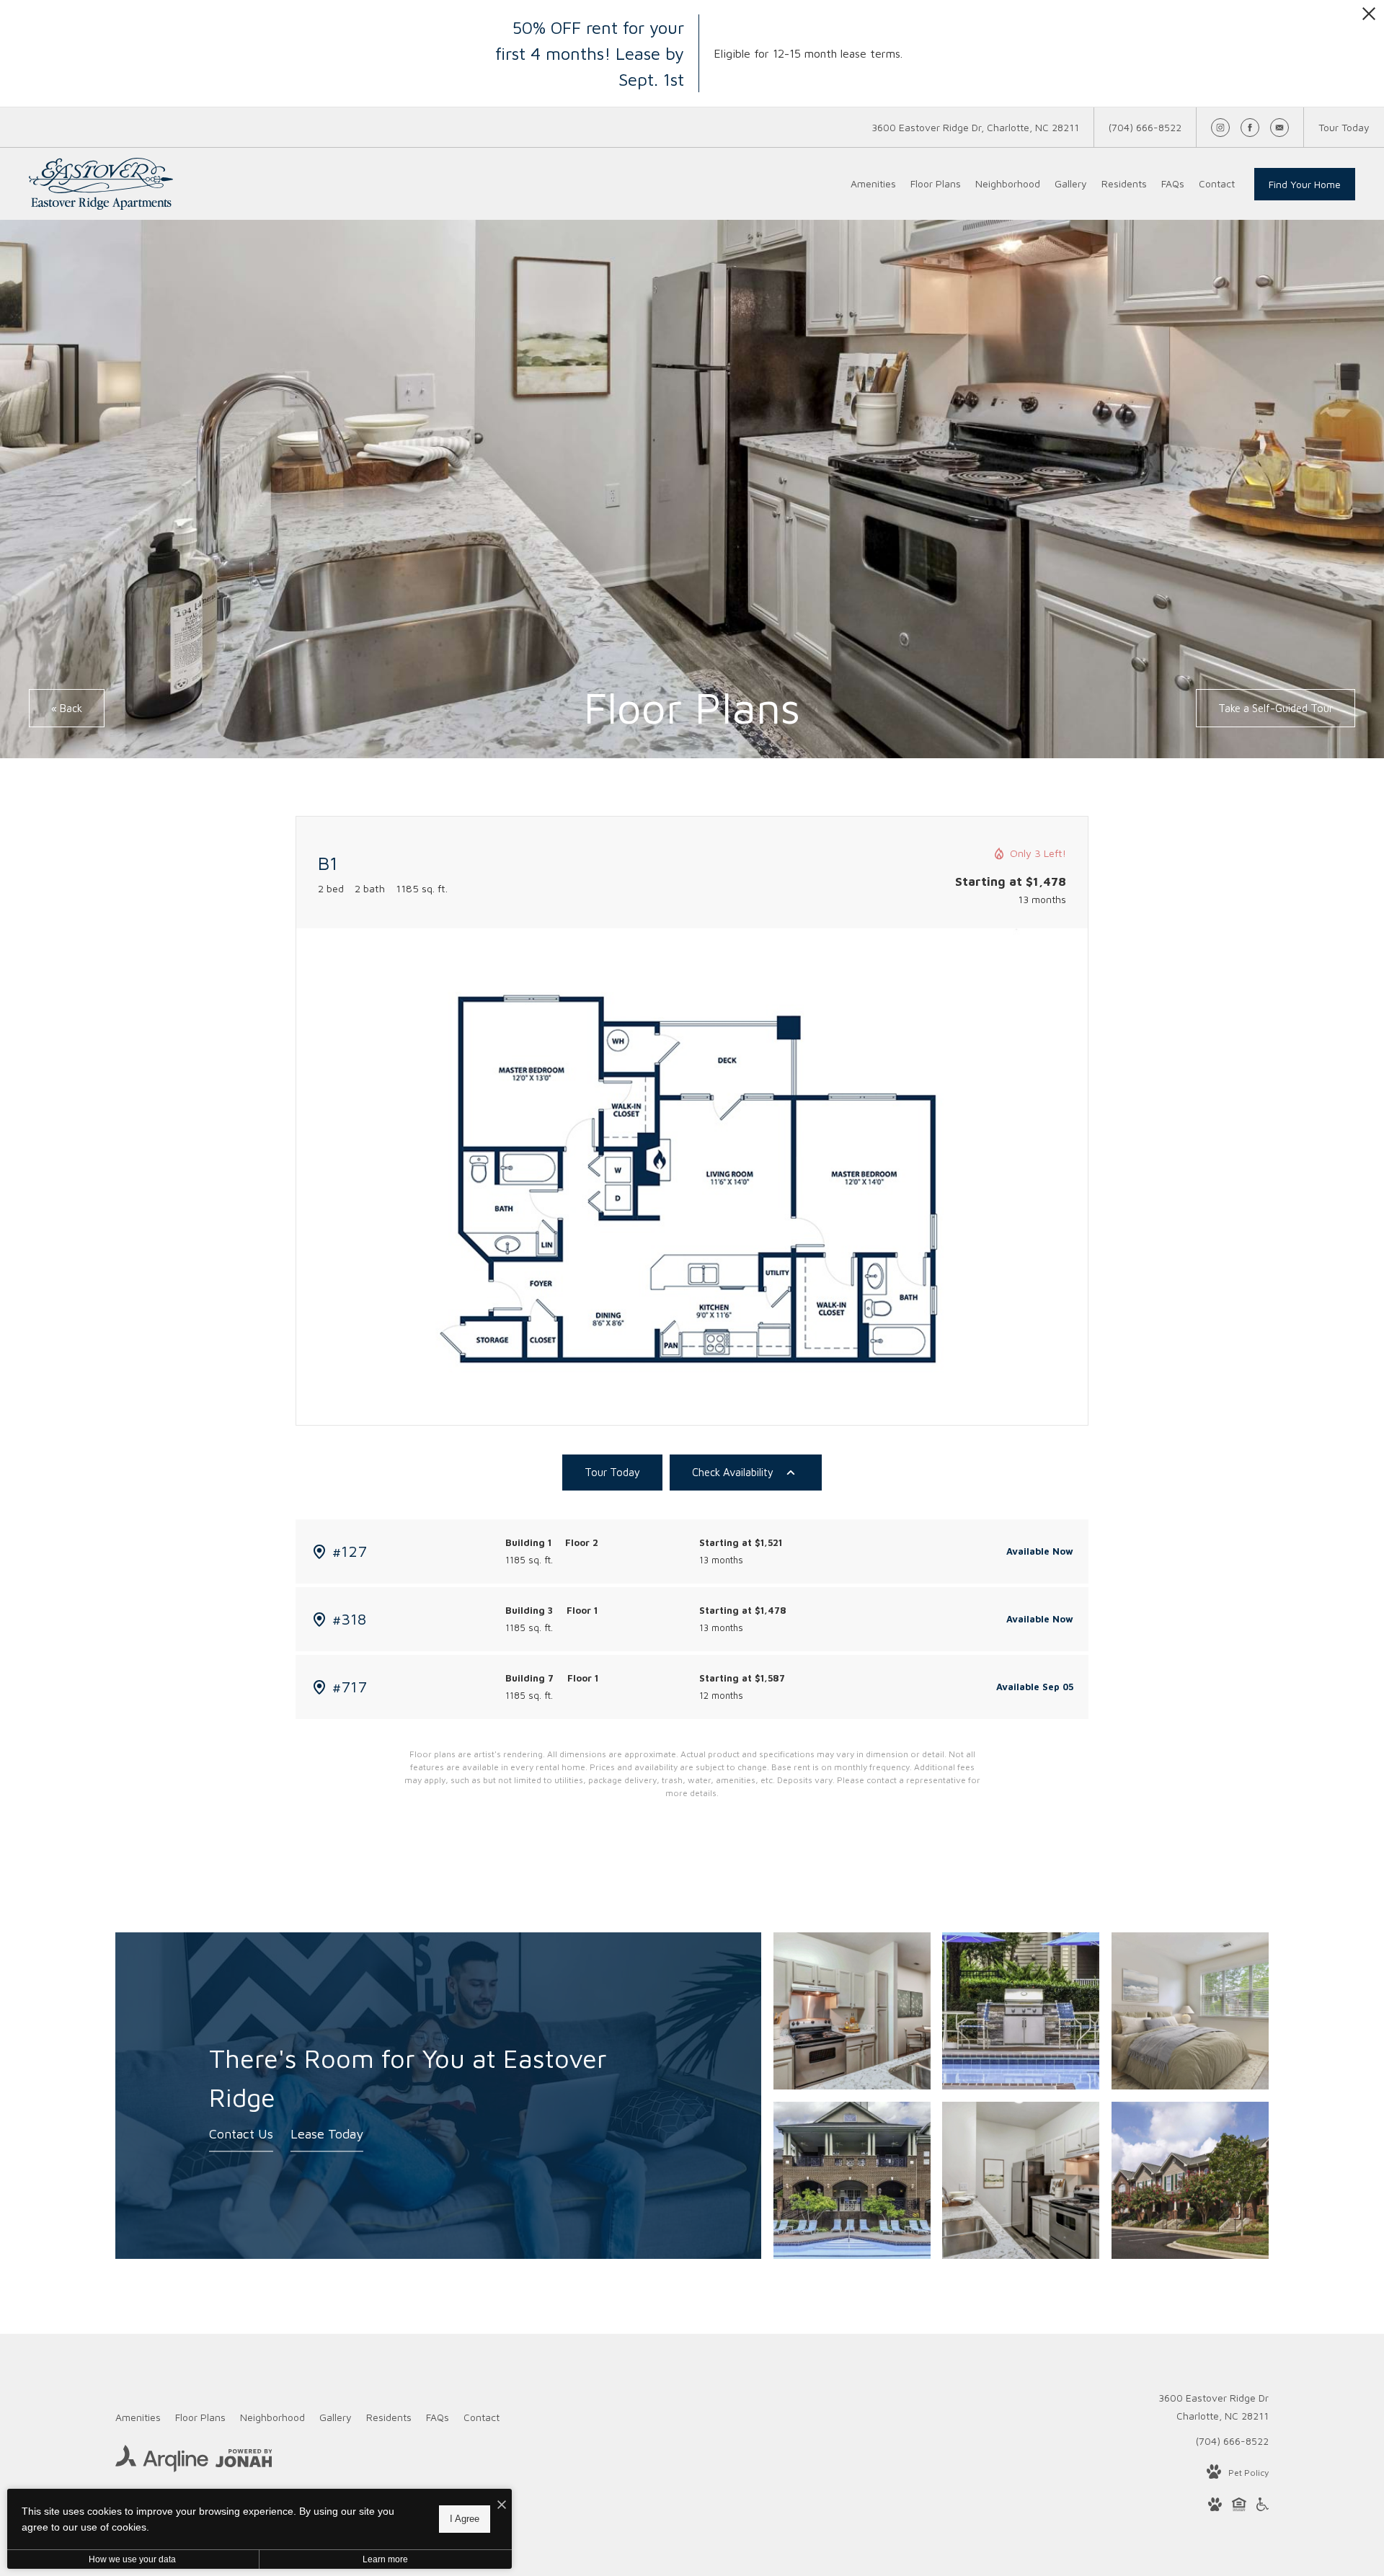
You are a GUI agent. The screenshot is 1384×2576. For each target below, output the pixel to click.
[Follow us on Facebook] (1250, 128)
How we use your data (132, 2559)
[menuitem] (873, 184)
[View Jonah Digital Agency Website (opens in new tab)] (244, 2461)
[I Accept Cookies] (502, 2505)
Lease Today (327, 2135)
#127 (349, 1551)
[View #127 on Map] (319, 1552)
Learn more (385, 2559)
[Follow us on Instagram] (1220, 128)
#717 (349, 1687)
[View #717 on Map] (319, 1687)
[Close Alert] (1369, 18)
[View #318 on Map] (319, 1620)
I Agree (465, 2519)
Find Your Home (1305, 184)
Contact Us (241, 2135)
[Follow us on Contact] (1279, 128)
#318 (349, 1619)
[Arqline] (162, 2461)
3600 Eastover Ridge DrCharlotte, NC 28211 (1214, 2407)
